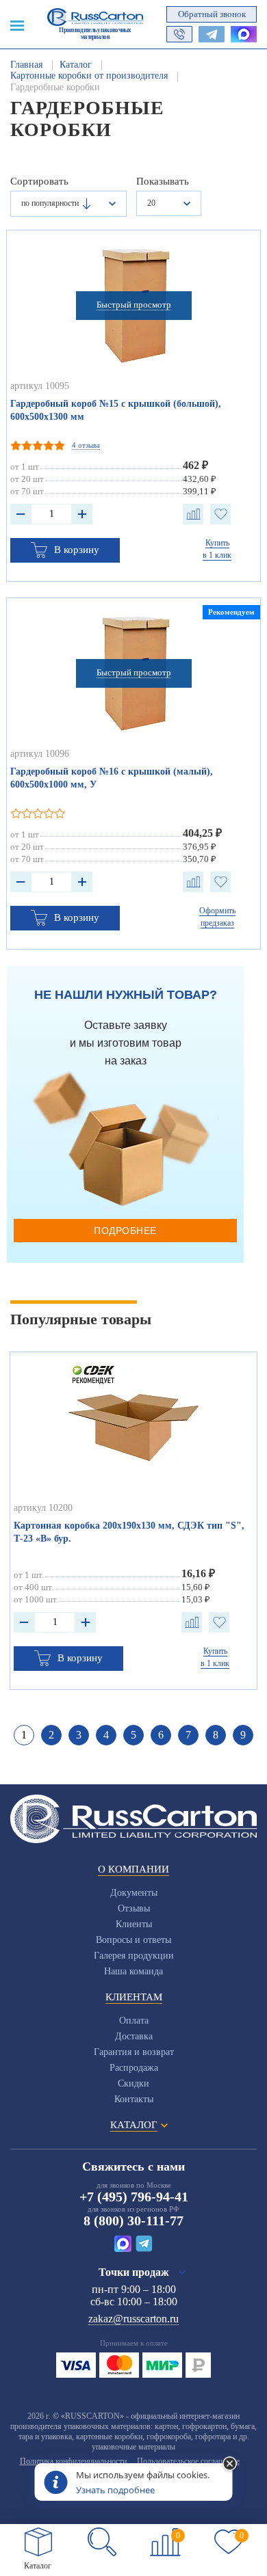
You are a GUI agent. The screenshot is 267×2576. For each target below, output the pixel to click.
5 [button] (133, 1735)
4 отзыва (86, 445)
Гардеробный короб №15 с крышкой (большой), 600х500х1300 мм (116, 410)
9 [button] (243, 1735)
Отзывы (134, 1908)
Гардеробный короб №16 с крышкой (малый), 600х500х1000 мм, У (112, 778)
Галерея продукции (134, 1956)
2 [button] (51, 1735)
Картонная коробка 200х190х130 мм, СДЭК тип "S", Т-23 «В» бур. (129, 1532)
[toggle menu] (17, 25)
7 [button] (188, 1735)
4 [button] (106, 1735)
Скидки (133, 2083)
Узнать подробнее (115, 2490)
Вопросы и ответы (133, 1940)
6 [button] (161, 1735)
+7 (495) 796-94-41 (134, 2197)
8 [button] (216, 1735)
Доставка (134, 2036)
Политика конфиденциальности (73, 2461)
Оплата (134, 2021)
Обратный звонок (212, 14)
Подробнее (125, 1231)
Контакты (134, 2099)
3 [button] (79, 1735)
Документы (134, 1893)
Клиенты (134, 1924)
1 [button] (24, 1735)
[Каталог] (38, 2542)
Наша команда (133, 1971)
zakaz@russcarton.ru (133, 2319)
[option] (134, 1521)
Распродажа (134, 2068)
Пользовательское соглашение (188, 2461)
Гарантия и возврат (134, 2052)
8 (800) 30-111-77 (133, 2221)
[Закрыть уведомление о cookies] (230, 2465)
